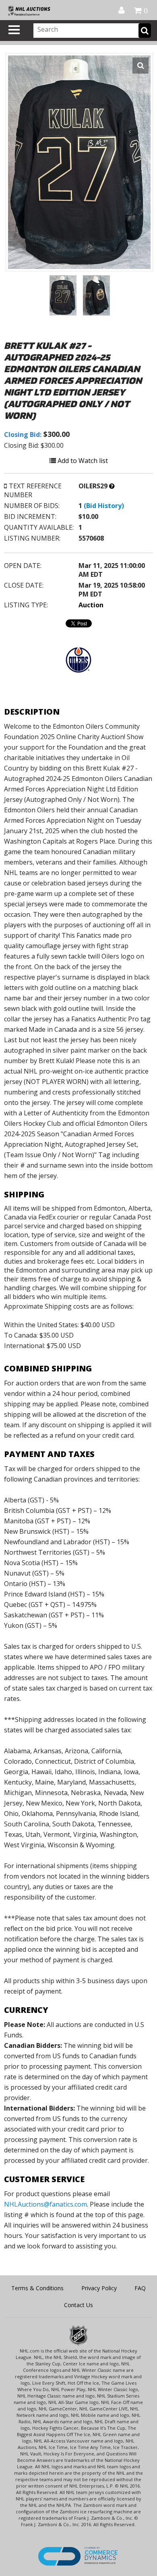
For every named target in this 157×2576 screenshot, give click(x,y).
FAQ (140, 2288)
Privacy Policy (99, 2288)
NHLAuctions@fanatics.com (45, 2204)
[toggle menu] (14, 30)
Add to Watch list (82, 461)
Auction (91, 605)
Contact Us (78, 2305)
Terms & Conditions (37, 2288)
